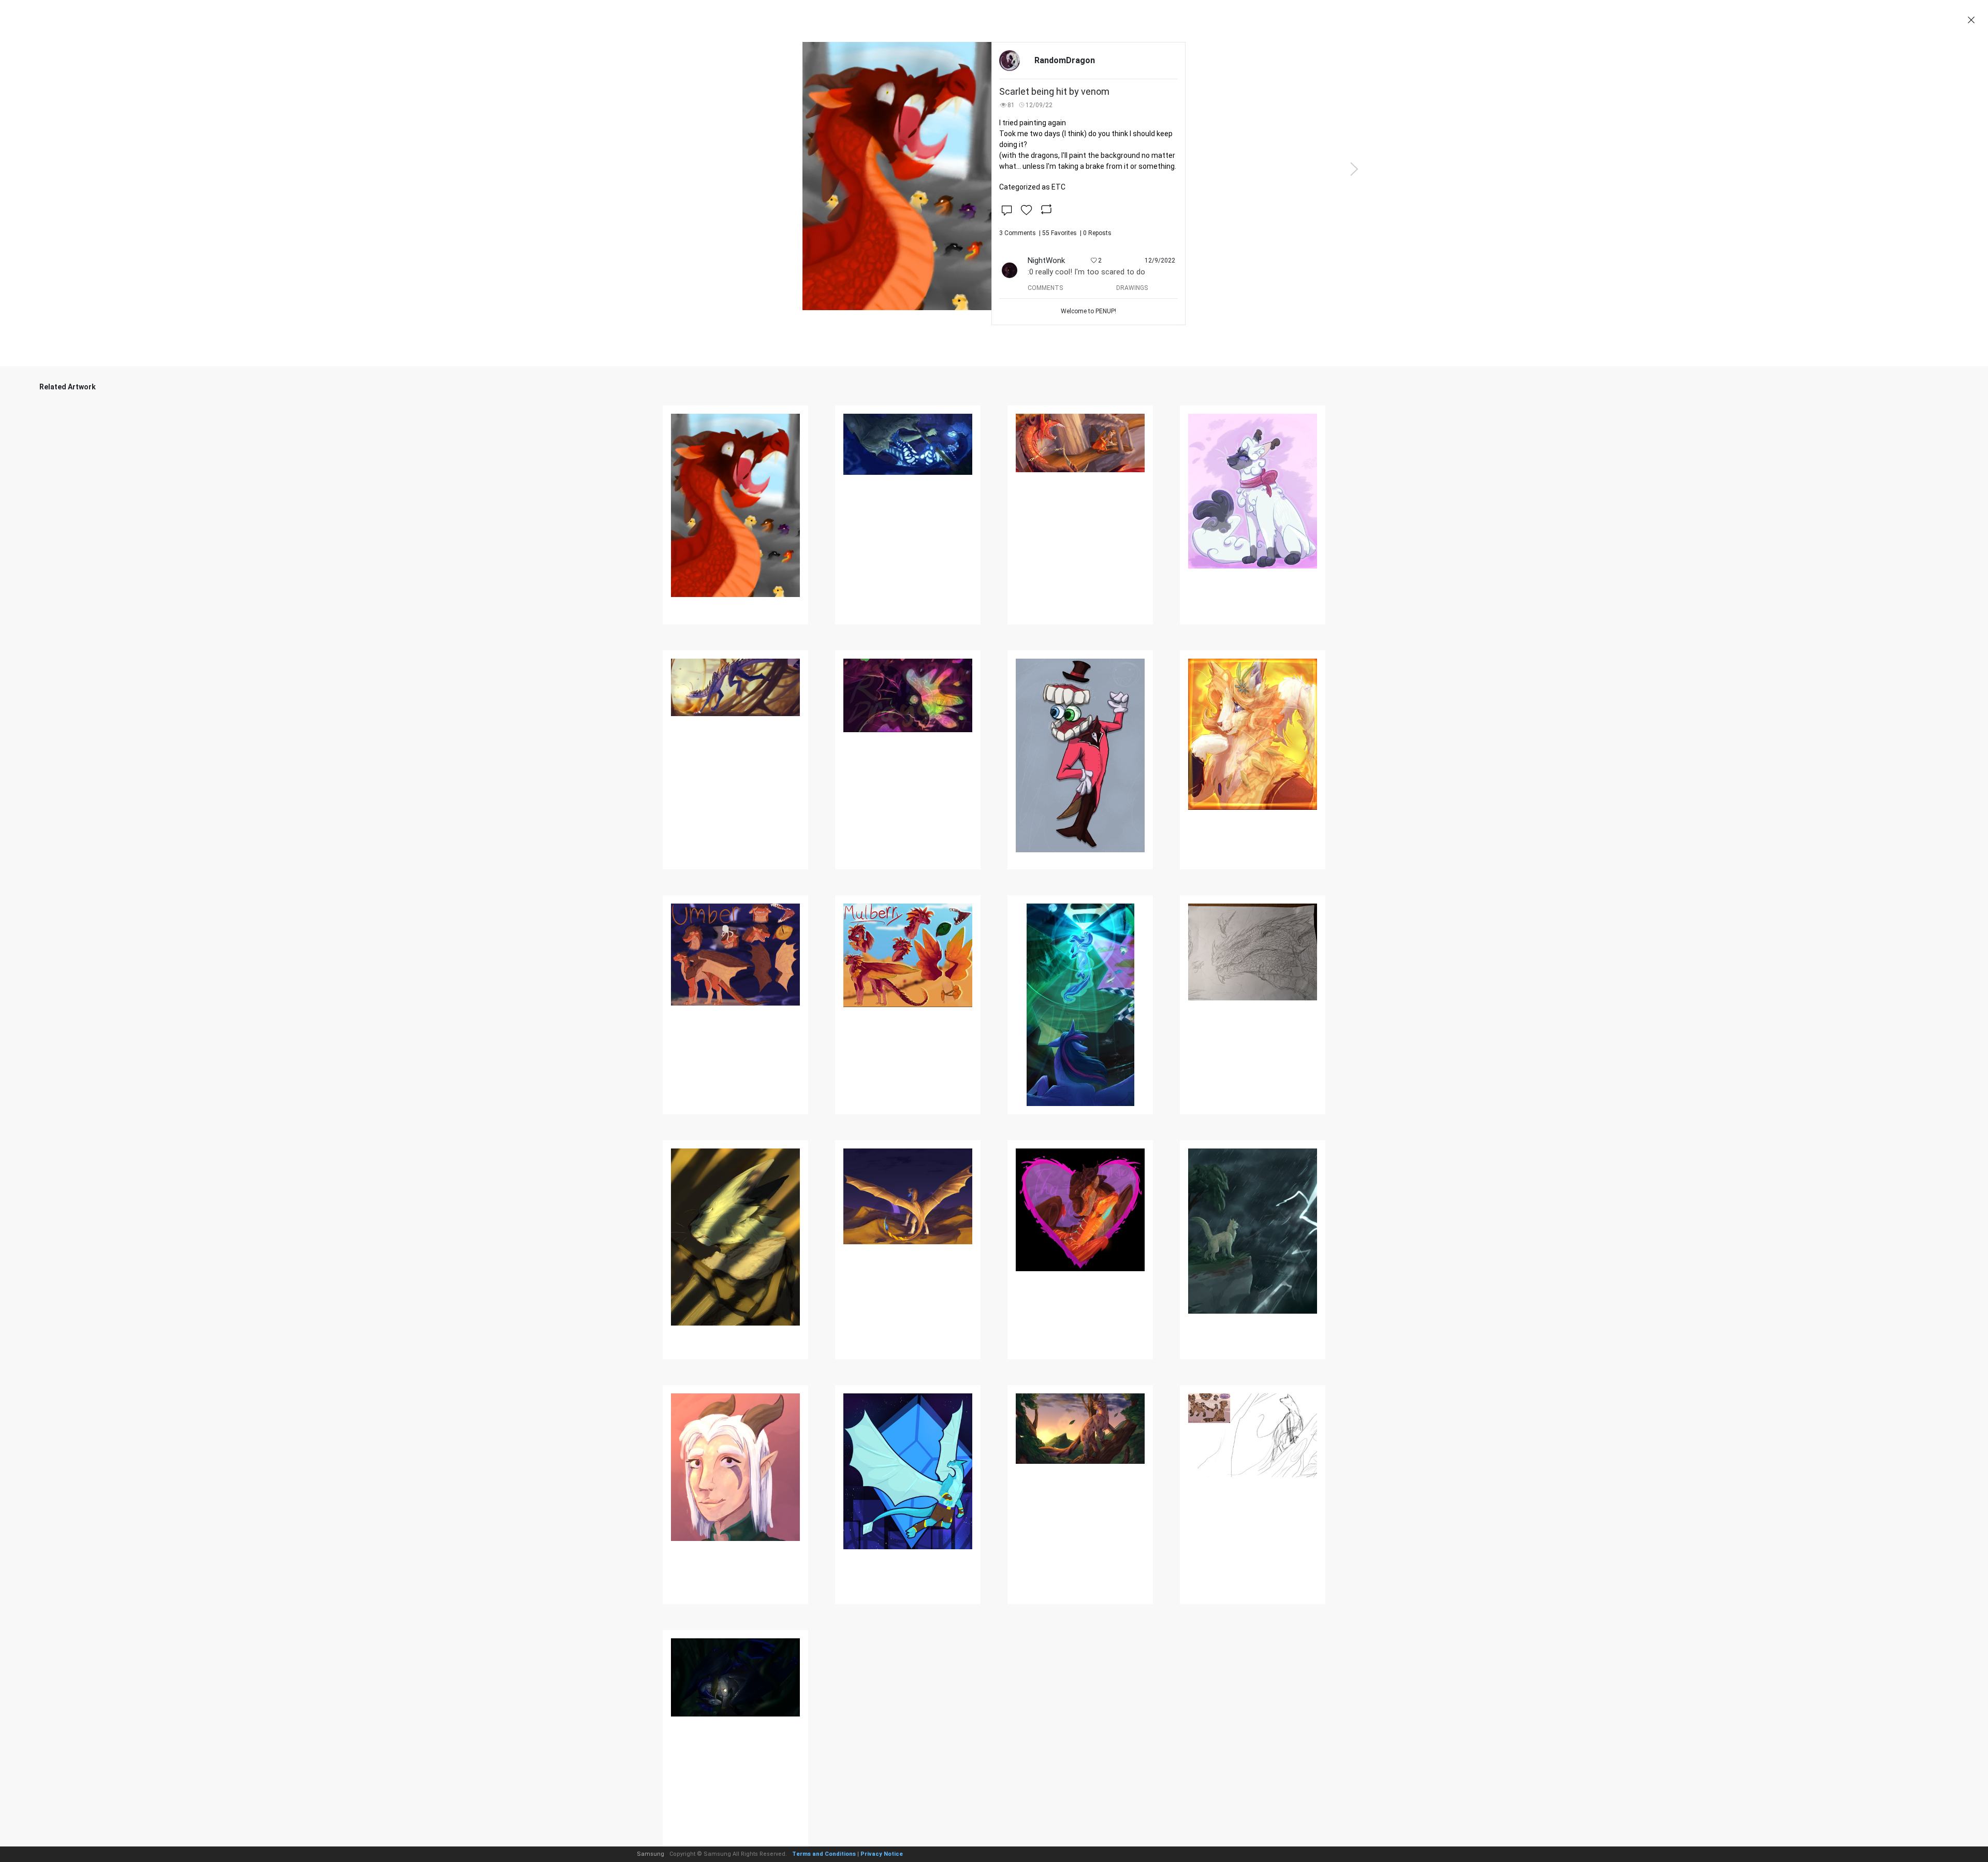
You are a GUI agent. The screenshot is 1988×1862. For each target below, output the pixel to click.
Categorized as (1032, 187)
